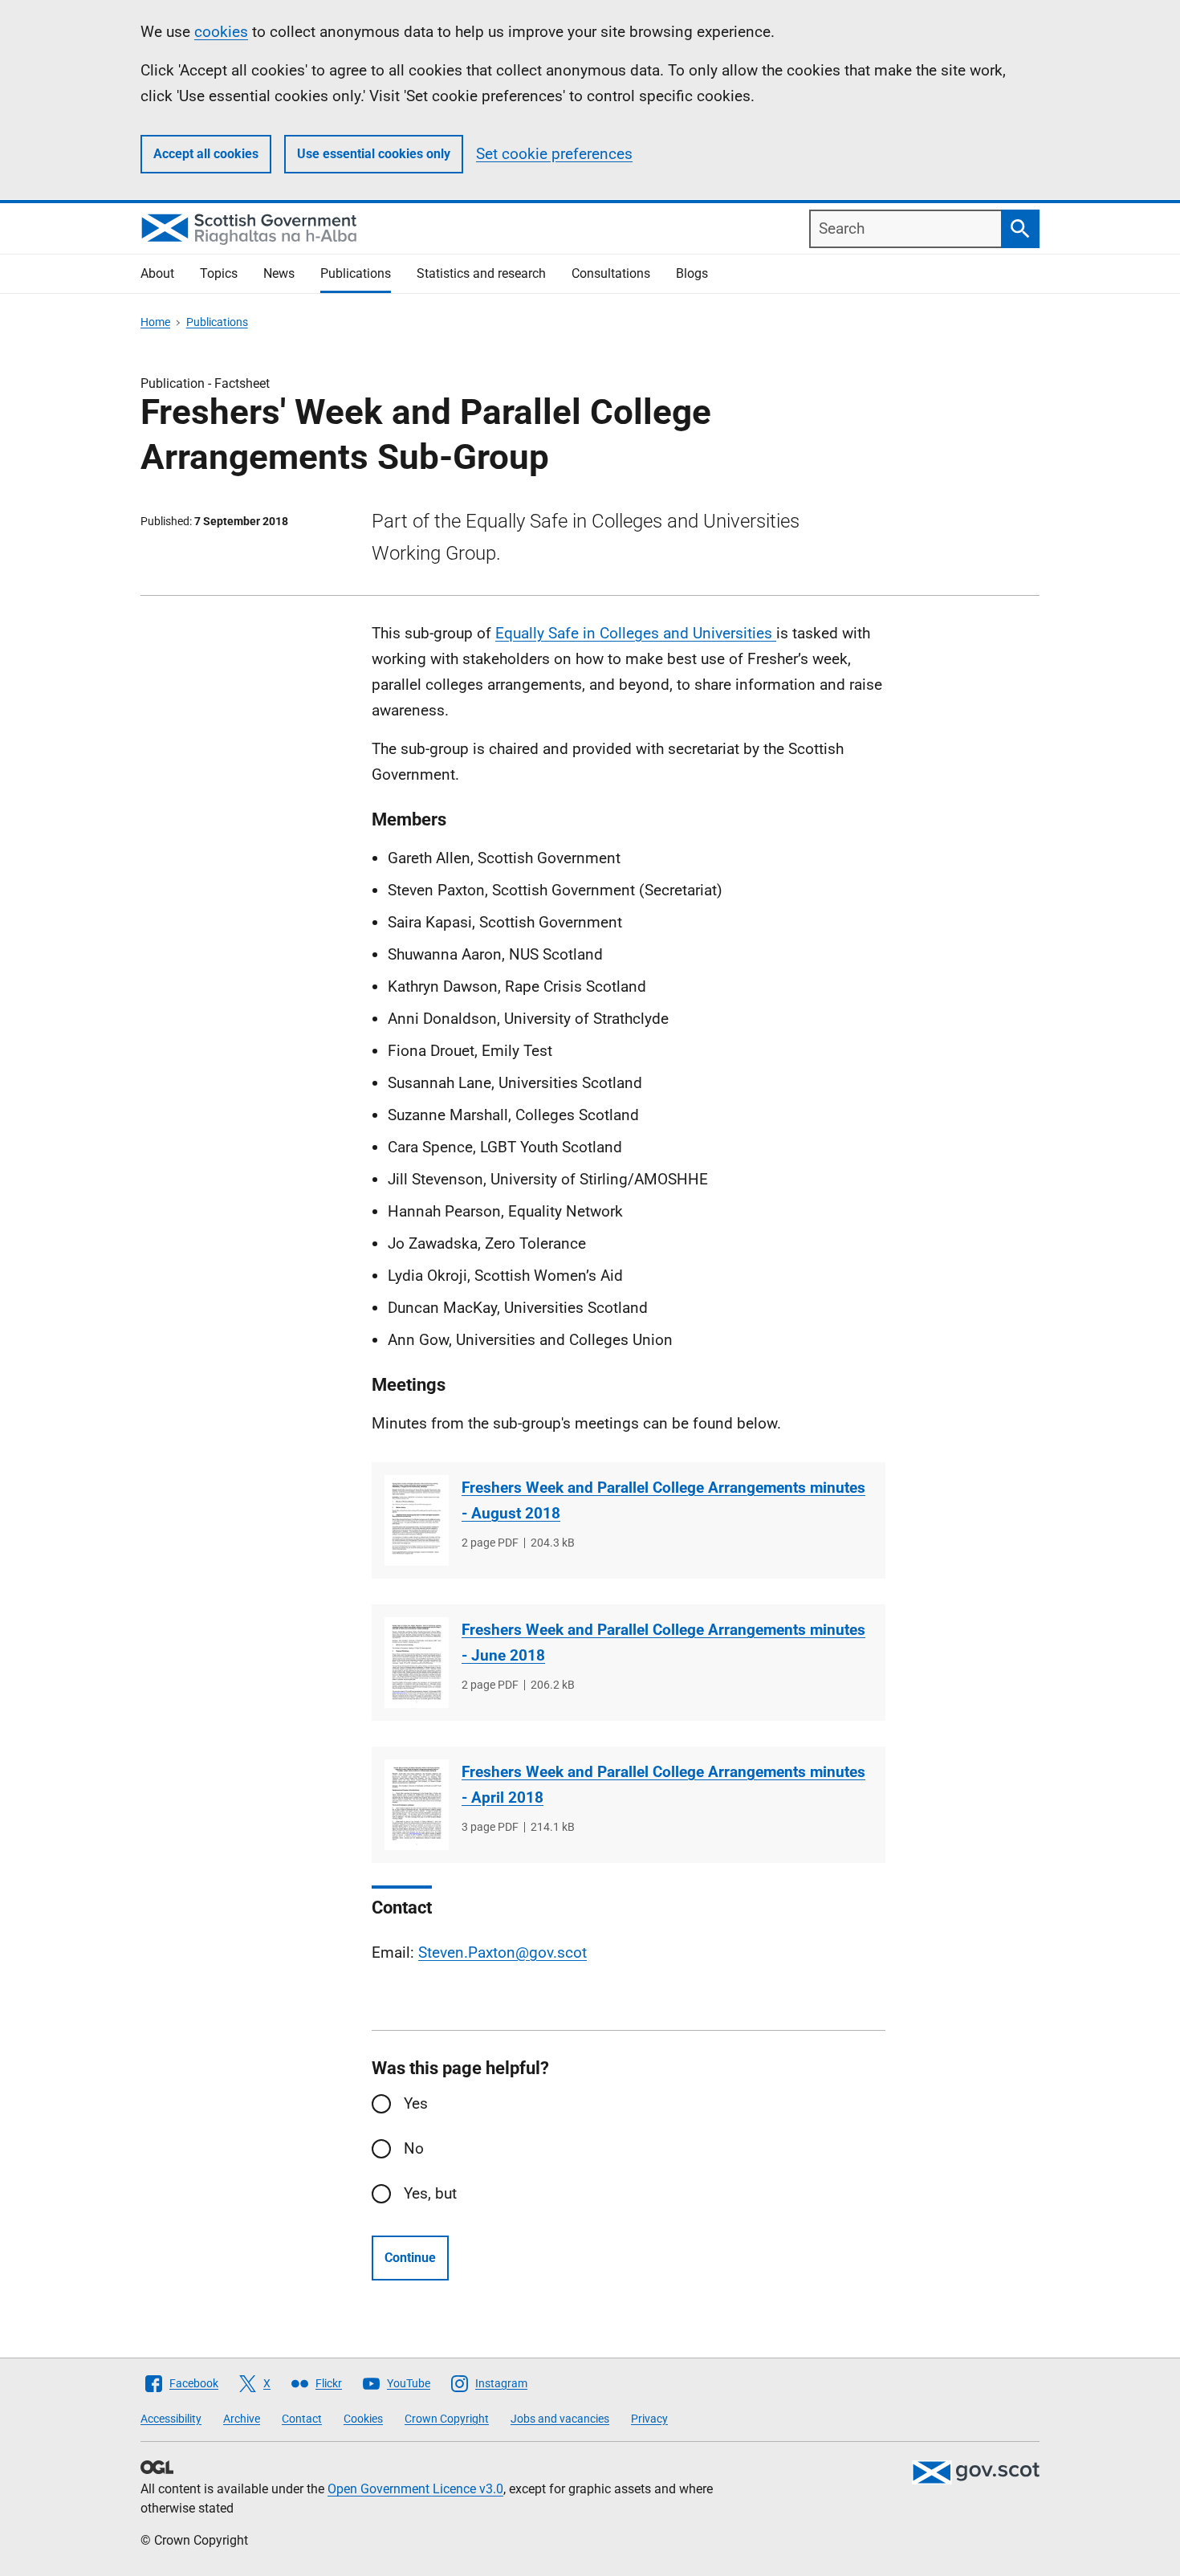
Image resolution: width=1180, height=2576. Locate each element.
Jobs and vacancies (560, 2419)
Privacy (649, 2419)
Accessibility (171, 2419)
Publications (356, 273)
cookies (221, 32)
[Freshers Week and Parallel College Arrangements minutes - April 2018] (417, 1805)
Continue (410, 2258)
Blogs (692, 273)
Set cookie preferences (554, 154)
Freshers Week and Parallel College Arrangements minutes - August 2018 (663, 1500)
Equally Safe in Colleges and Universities (636, 633)
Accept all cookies (206, 154)
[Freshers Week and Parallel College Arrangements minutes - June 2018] (417, 1663)
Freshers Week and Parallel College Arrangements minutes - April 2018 (663, 1785)
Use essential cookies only (374, 154)
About (157, 273)
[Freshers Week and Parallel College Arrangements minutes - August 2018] (417, 1520)
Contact (302, 2419)
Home (155, 322)
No (414, 2148)
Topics (219, 273)
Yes (416, 2103)
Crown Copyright (447, 2419)
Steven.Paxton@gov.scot (503, 1952)
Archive (242, 2419)
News (279, 273)
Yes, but (430, 2193)
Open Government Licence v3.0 (415, 2489)
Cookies (363, 2419)
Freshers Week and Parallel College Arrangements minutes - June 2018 (663, 1643)
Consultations (611, 273)
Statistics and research (481, 273)
